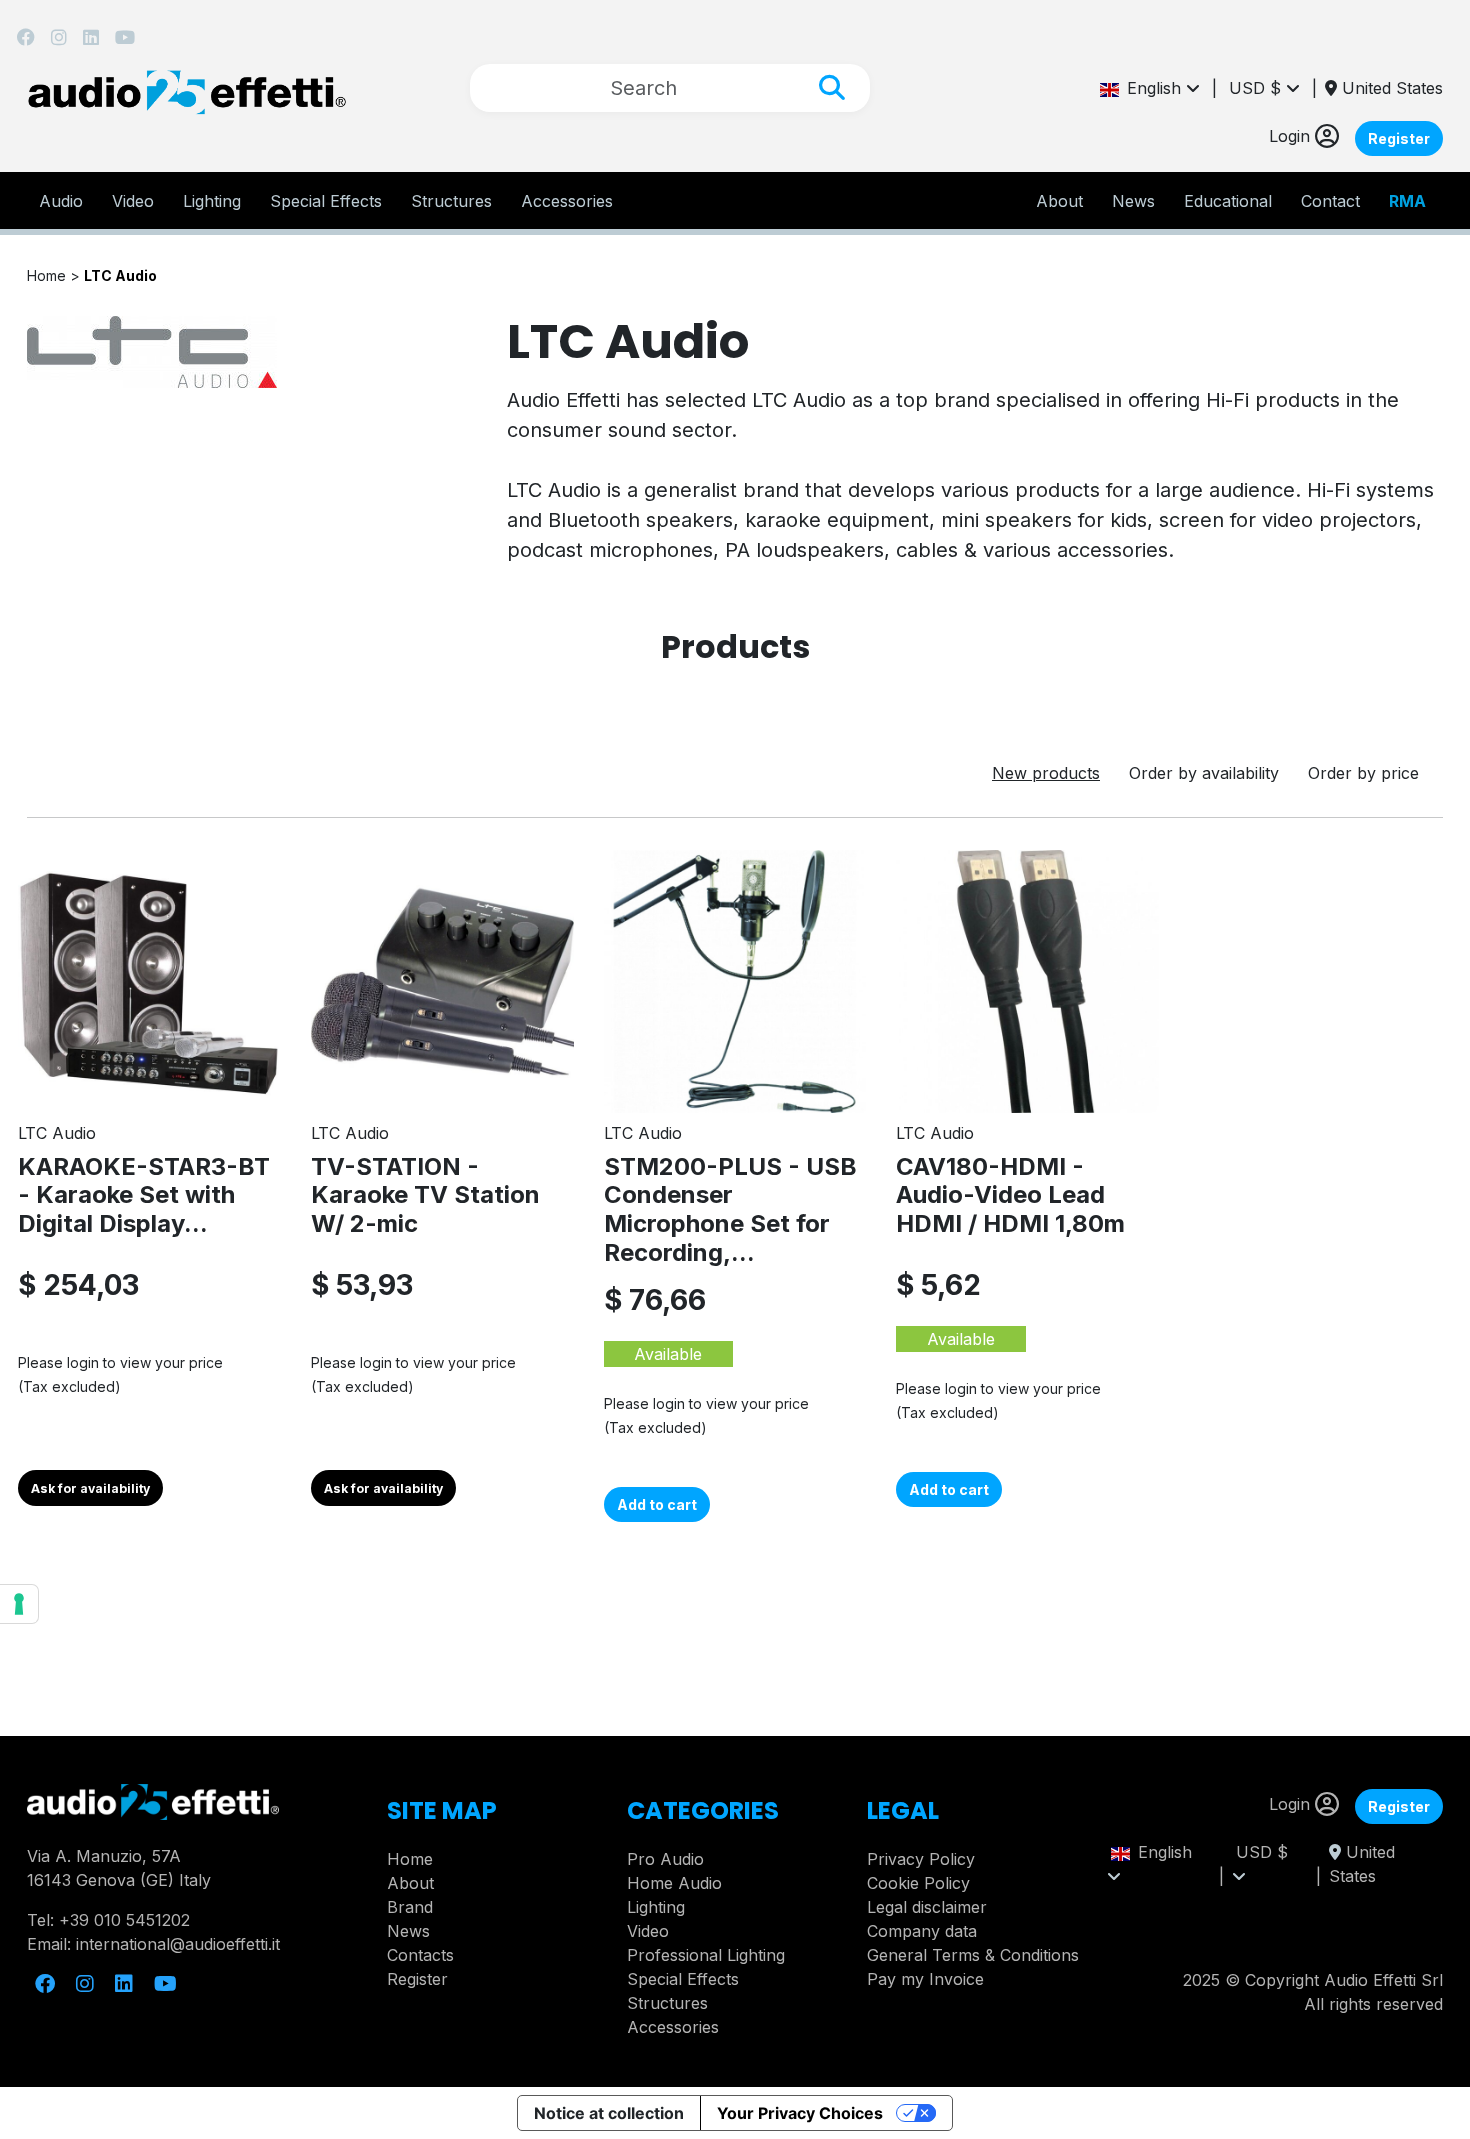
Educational (1228, 201)
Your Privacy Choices (800, 2113)
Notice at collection (609, 2113)
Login (1292, 136)
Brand (410, 1907)
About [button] (1059, 201)
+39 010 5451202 (124, 1920)
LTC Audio (120, 275)
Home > (55, 275)
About (410, 1883)
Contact (1330, 201)
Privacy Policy (921, 1859)
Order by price (1363, 773)
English (1152, 88)
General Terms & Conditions (973, 1955)
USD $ (1257, 88)
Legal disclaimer (927, 1907)
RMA (1407, 201)
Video (133, 201)
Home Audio (674, 1883)
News (1133, 201)
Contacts (420, 1955)
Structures (451, 201)
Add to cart (657, 1504)
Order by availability (1204, 773)
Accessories (567, 201)
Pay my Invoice (925, 1979)
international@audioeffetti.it (178, 1944)
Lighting (212, 201)
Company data (922, 1931)
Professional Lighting (706, 1955)
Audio (61, 201)
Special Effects (326, 201)
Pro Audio (665, 1859)
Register (1399, 138)
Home (410, 1859)
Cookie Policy (918, 1883)
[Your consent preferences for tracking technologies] (19, 1604)
